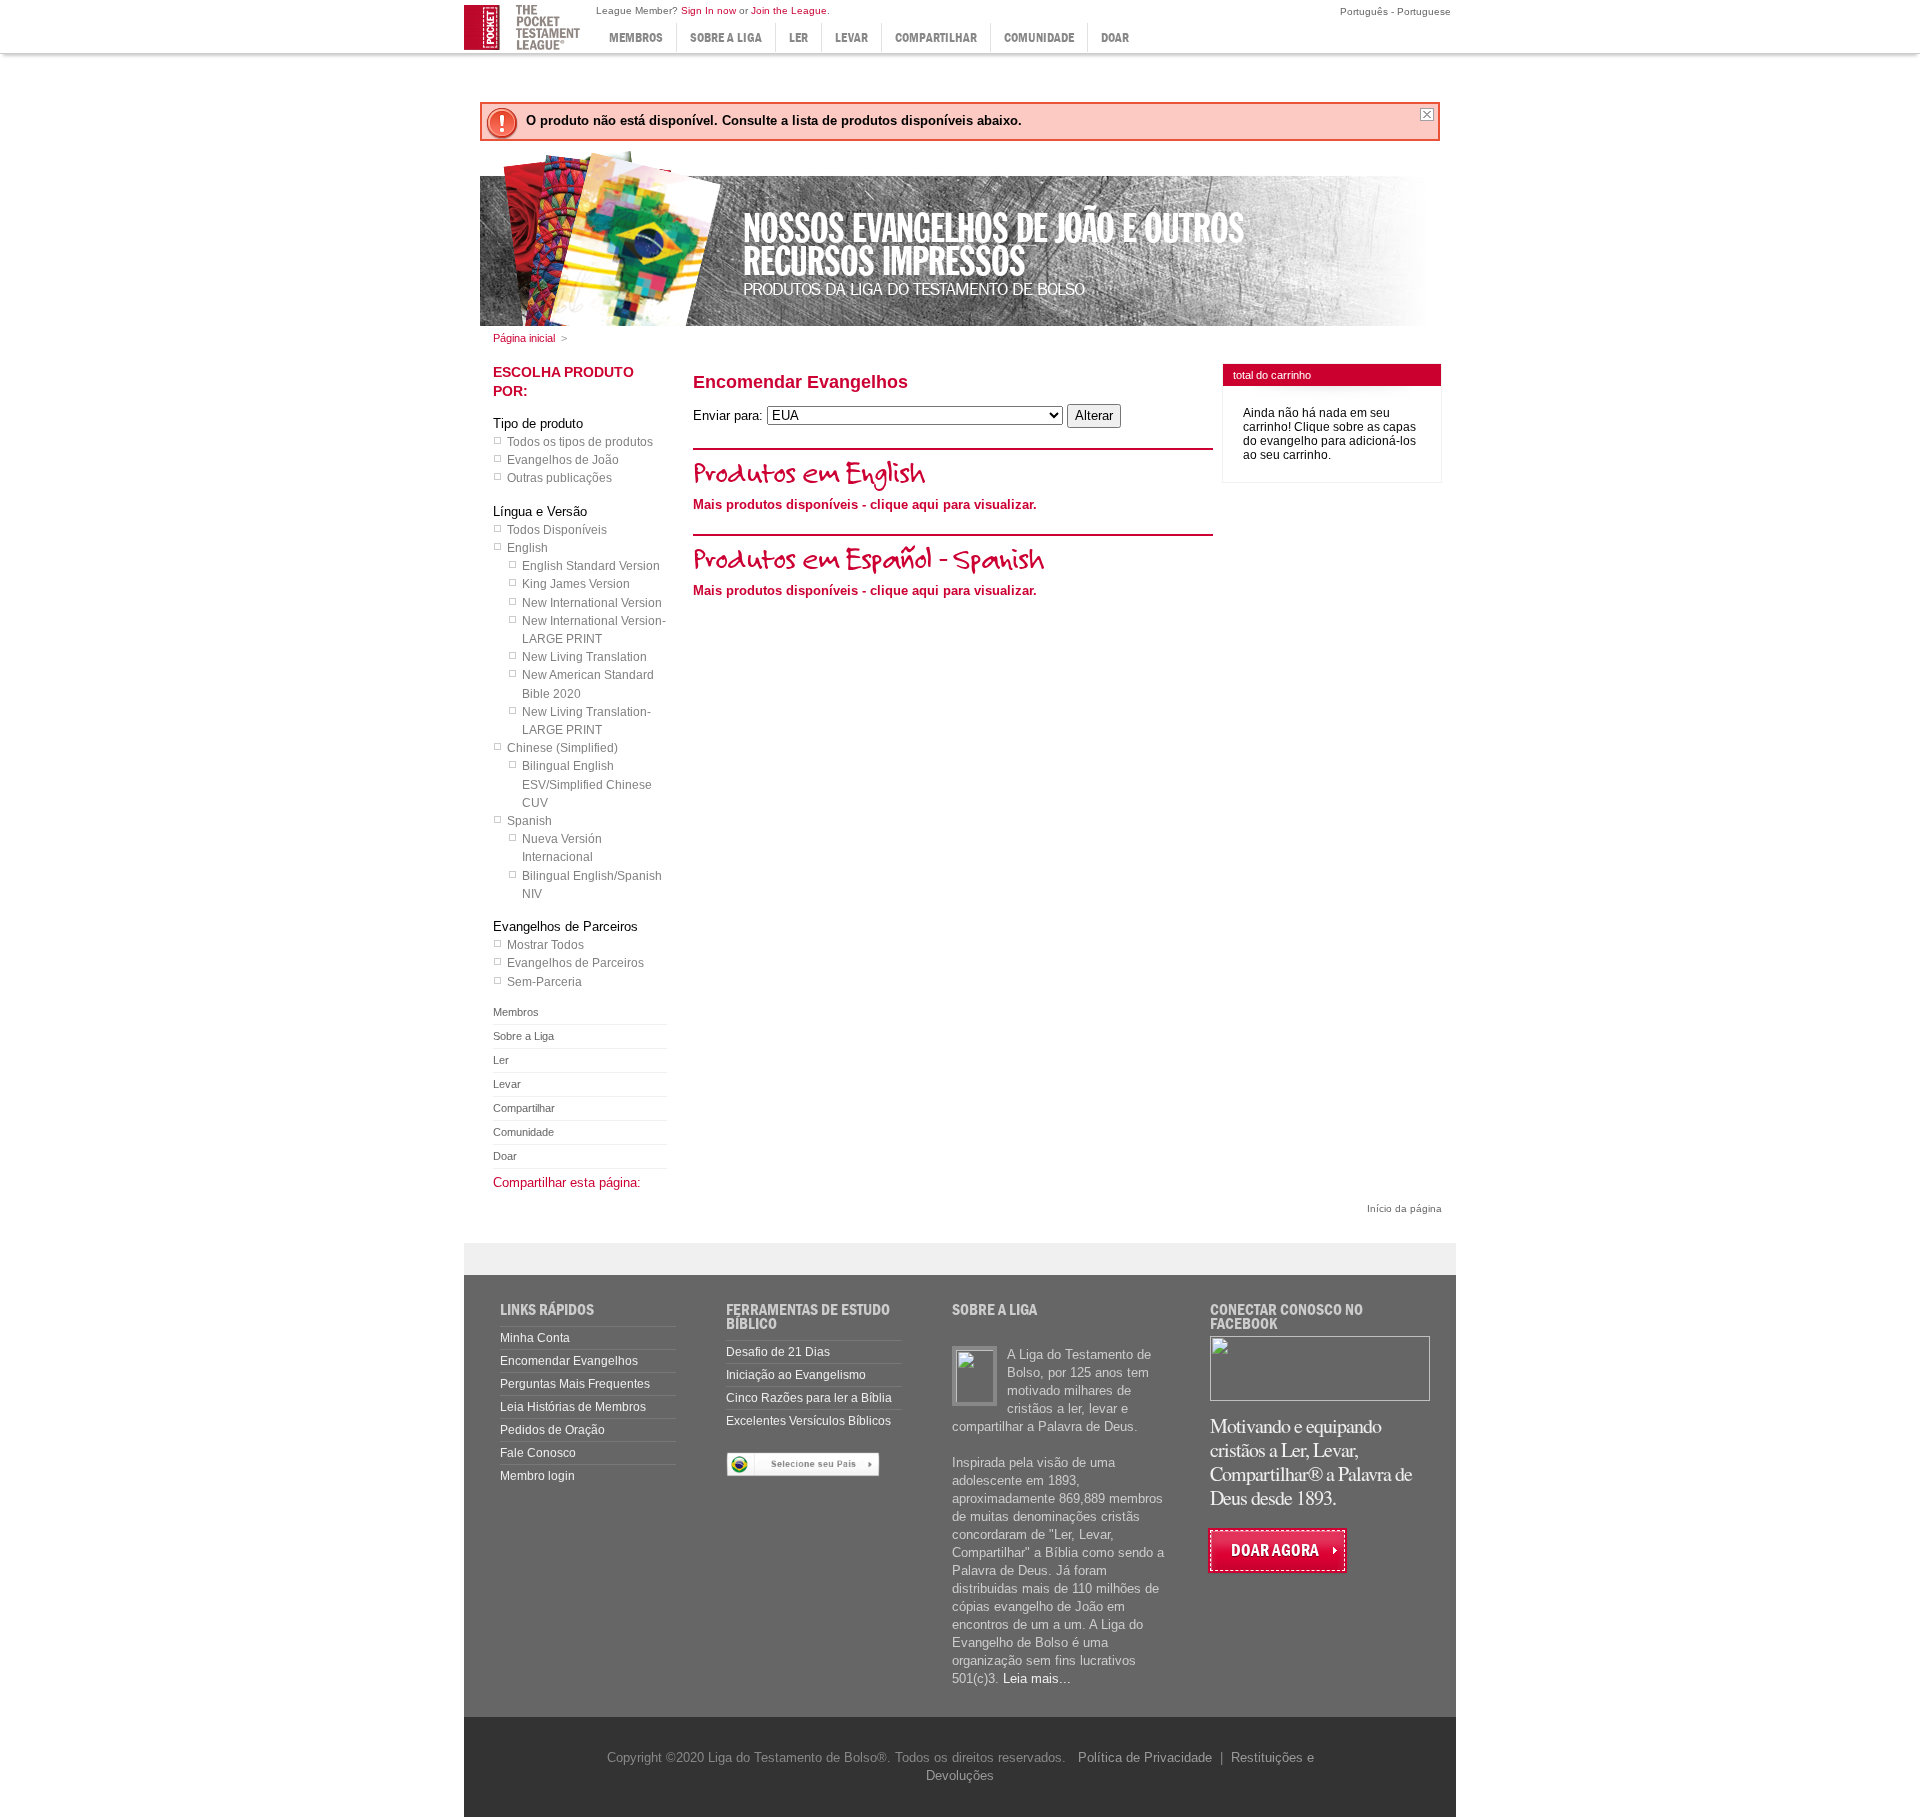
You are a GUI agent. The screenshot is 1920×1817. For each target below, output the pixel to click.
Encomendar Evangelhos (569, 1361)
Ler (798, 37)
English (527, 548)
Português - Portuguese (1394, 11)
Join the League (789, 10)
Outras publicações (559, 478)
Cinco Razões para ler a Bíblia (809, 1398)
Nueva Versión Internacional (562, 848)
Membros (636, 37)
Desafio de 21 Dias (778, 1352)
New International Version (592, 603)
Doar (1115, 37)
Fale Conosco (538, 1453)
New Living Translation (584, 657)
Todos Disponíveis (557, 530)
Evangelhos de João (563, 460)
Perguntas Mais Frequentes (575, 1384)
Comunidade (1039, 37)
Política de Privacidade (1145, 1757)
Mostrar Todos (545, 945)
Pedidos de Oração (552, 1430)
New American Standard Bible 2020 (588, 684)
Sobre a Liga (726, 37)
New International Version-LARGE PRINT (594, 630)
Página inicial (524, 338)
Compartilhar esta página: (567, 1182)
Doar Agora (1275, 1550)
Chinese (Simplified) (562, 748)
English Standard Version (591, 566)
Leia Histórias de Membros (573, 1407)
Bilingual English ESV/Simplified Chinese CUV (587, 784)
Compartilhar (936, 37)
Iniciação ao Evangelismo (796, 1375)
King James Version (576, 584)
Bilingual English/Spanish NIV (592, 885)
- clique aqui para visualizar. (865, 504)
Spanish (529, 821)
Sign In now (708, 10)
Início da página (1404, 1208)
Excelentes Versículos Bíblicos (808, 1421)
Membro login (537, 1476)
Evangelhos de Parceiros (575, 963)
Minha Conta (535, 1338)
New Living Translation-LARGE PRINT (586, 721)
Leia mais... (1037, 1678)
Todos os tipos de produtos (580, 442)
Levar (851, 37)
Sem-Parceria (544, 982)
